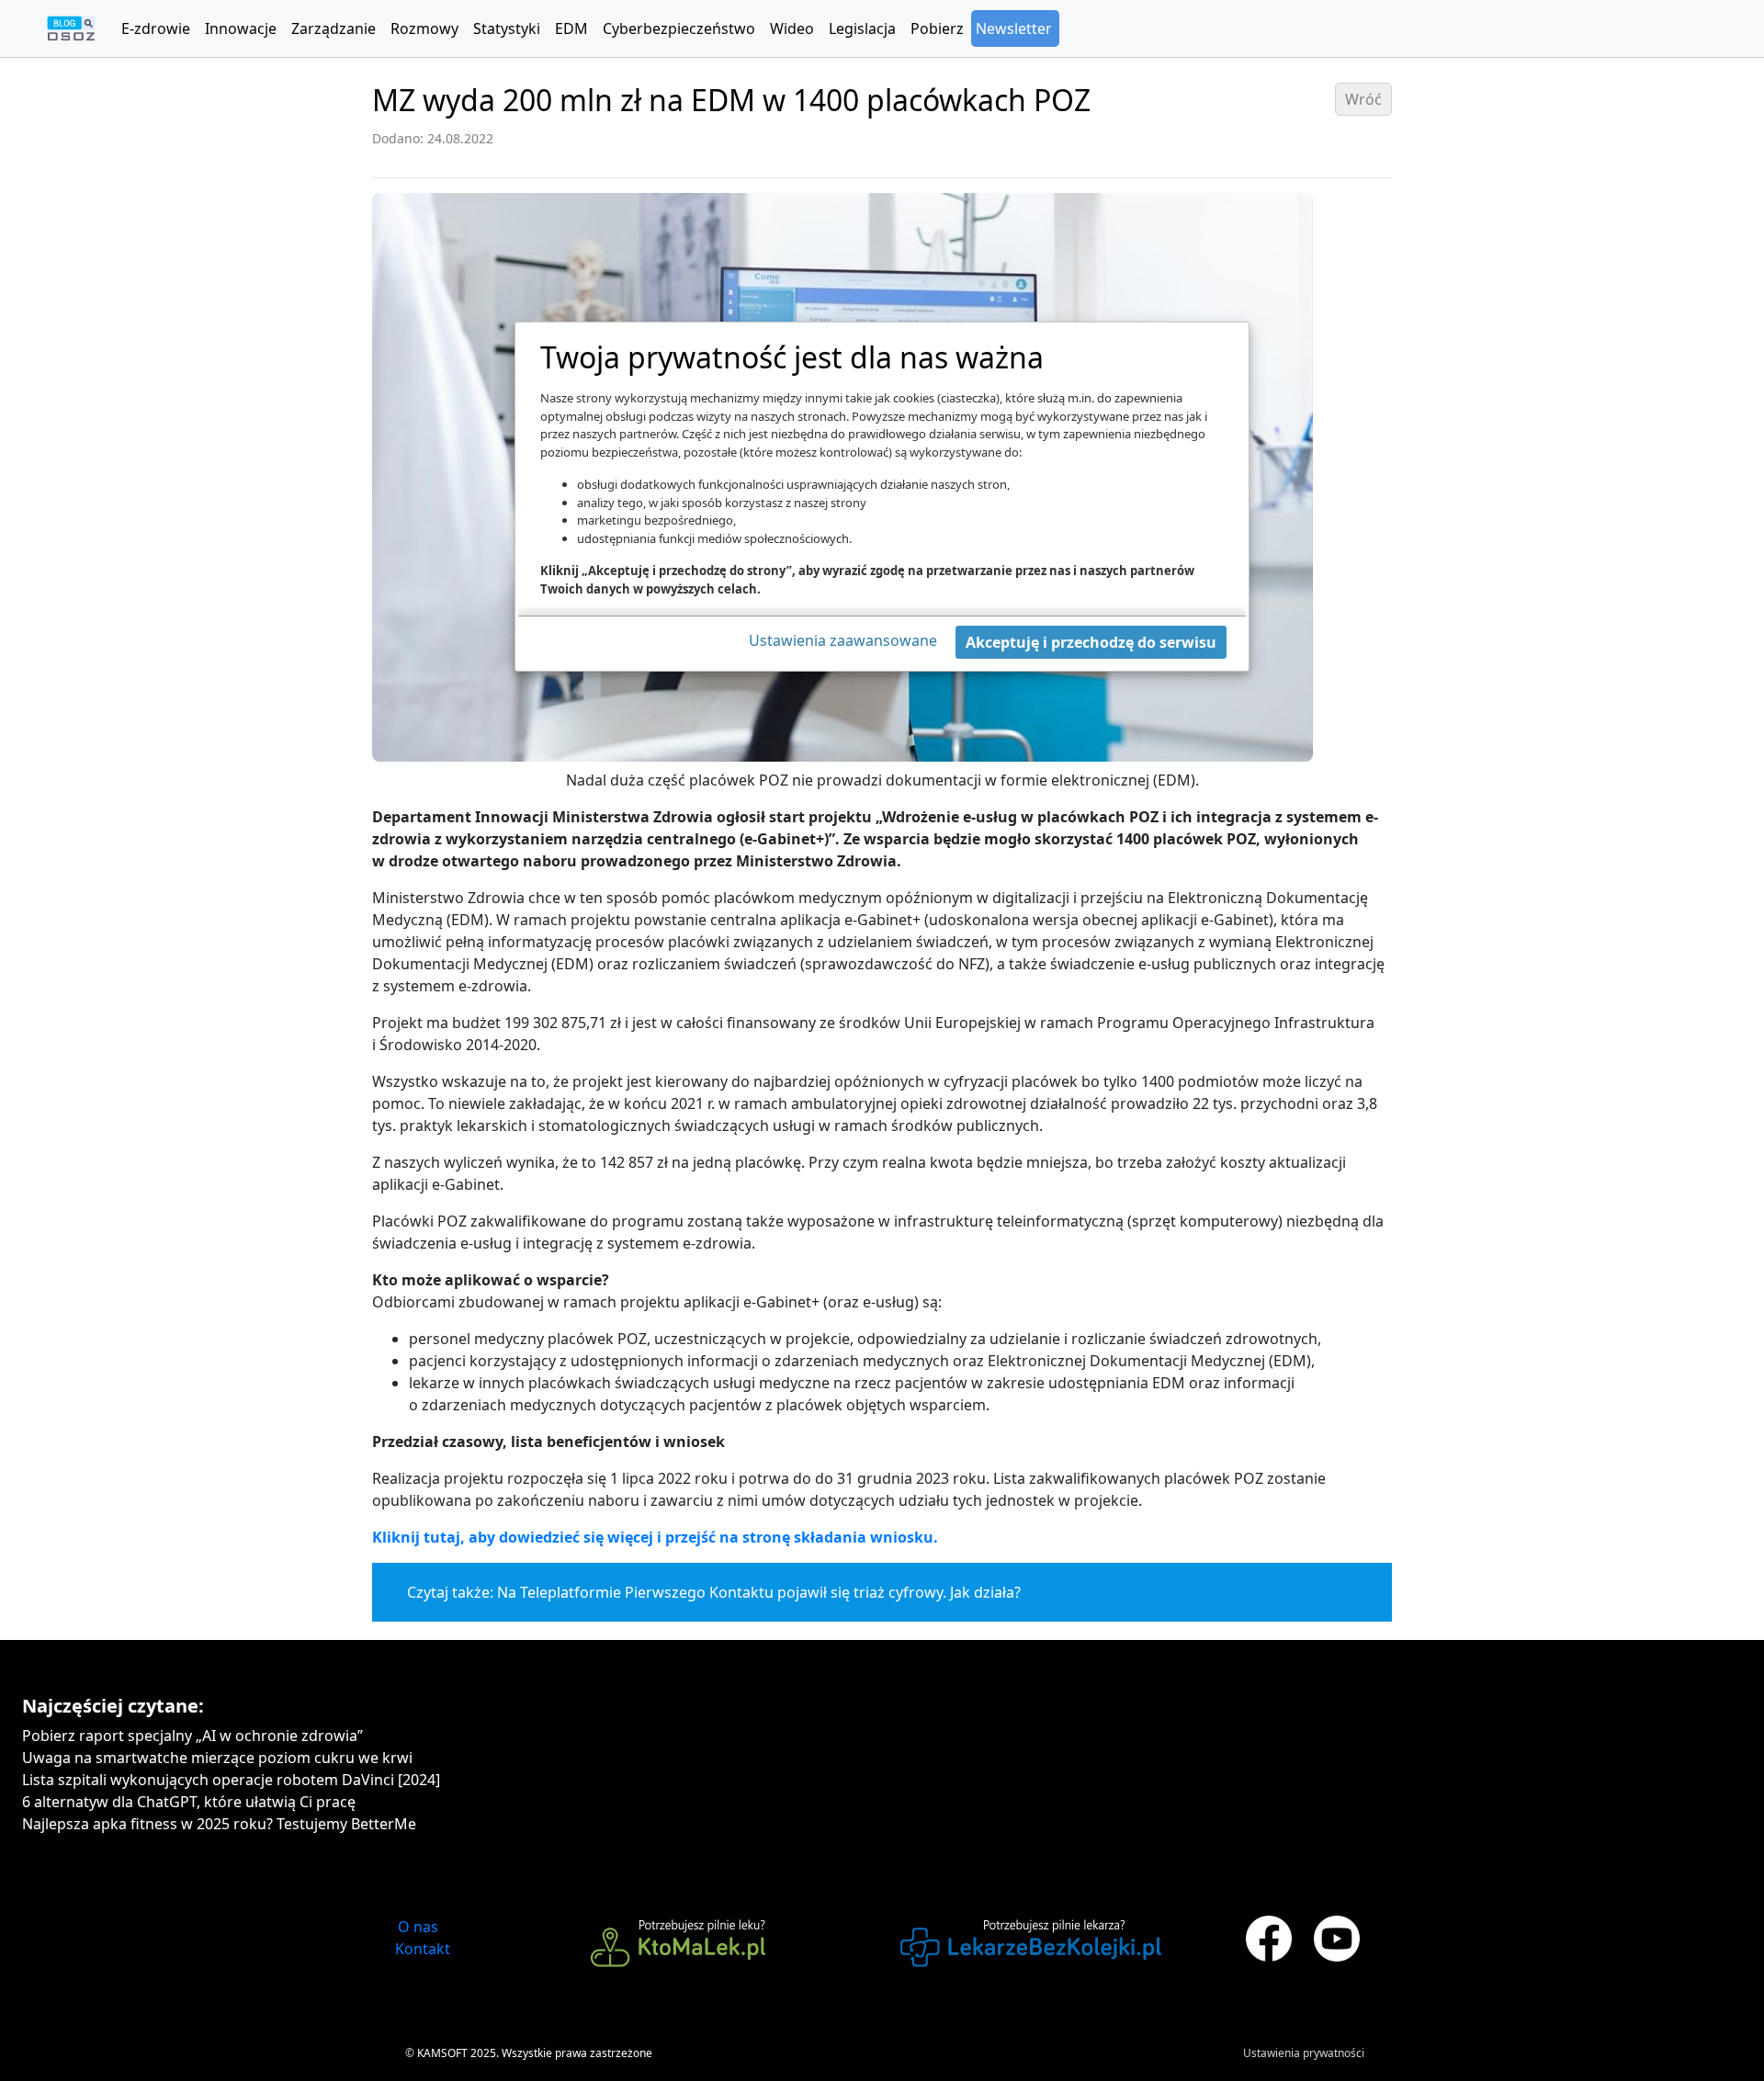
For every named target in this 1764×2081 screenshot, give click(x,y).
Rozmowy (424, 28)
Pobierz (937, 28)
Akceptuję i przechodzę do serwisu (1091, 642)
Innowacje (241, 28)
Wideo (792, 28)
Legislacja (862, 28)
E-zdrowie (156, 28)
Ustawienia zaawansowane (843, 640)
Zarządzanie (334, 28)
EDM (571, 28)
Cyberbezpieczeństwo (679, 28)
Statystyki (507, 28)
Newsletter (1014, 28)
